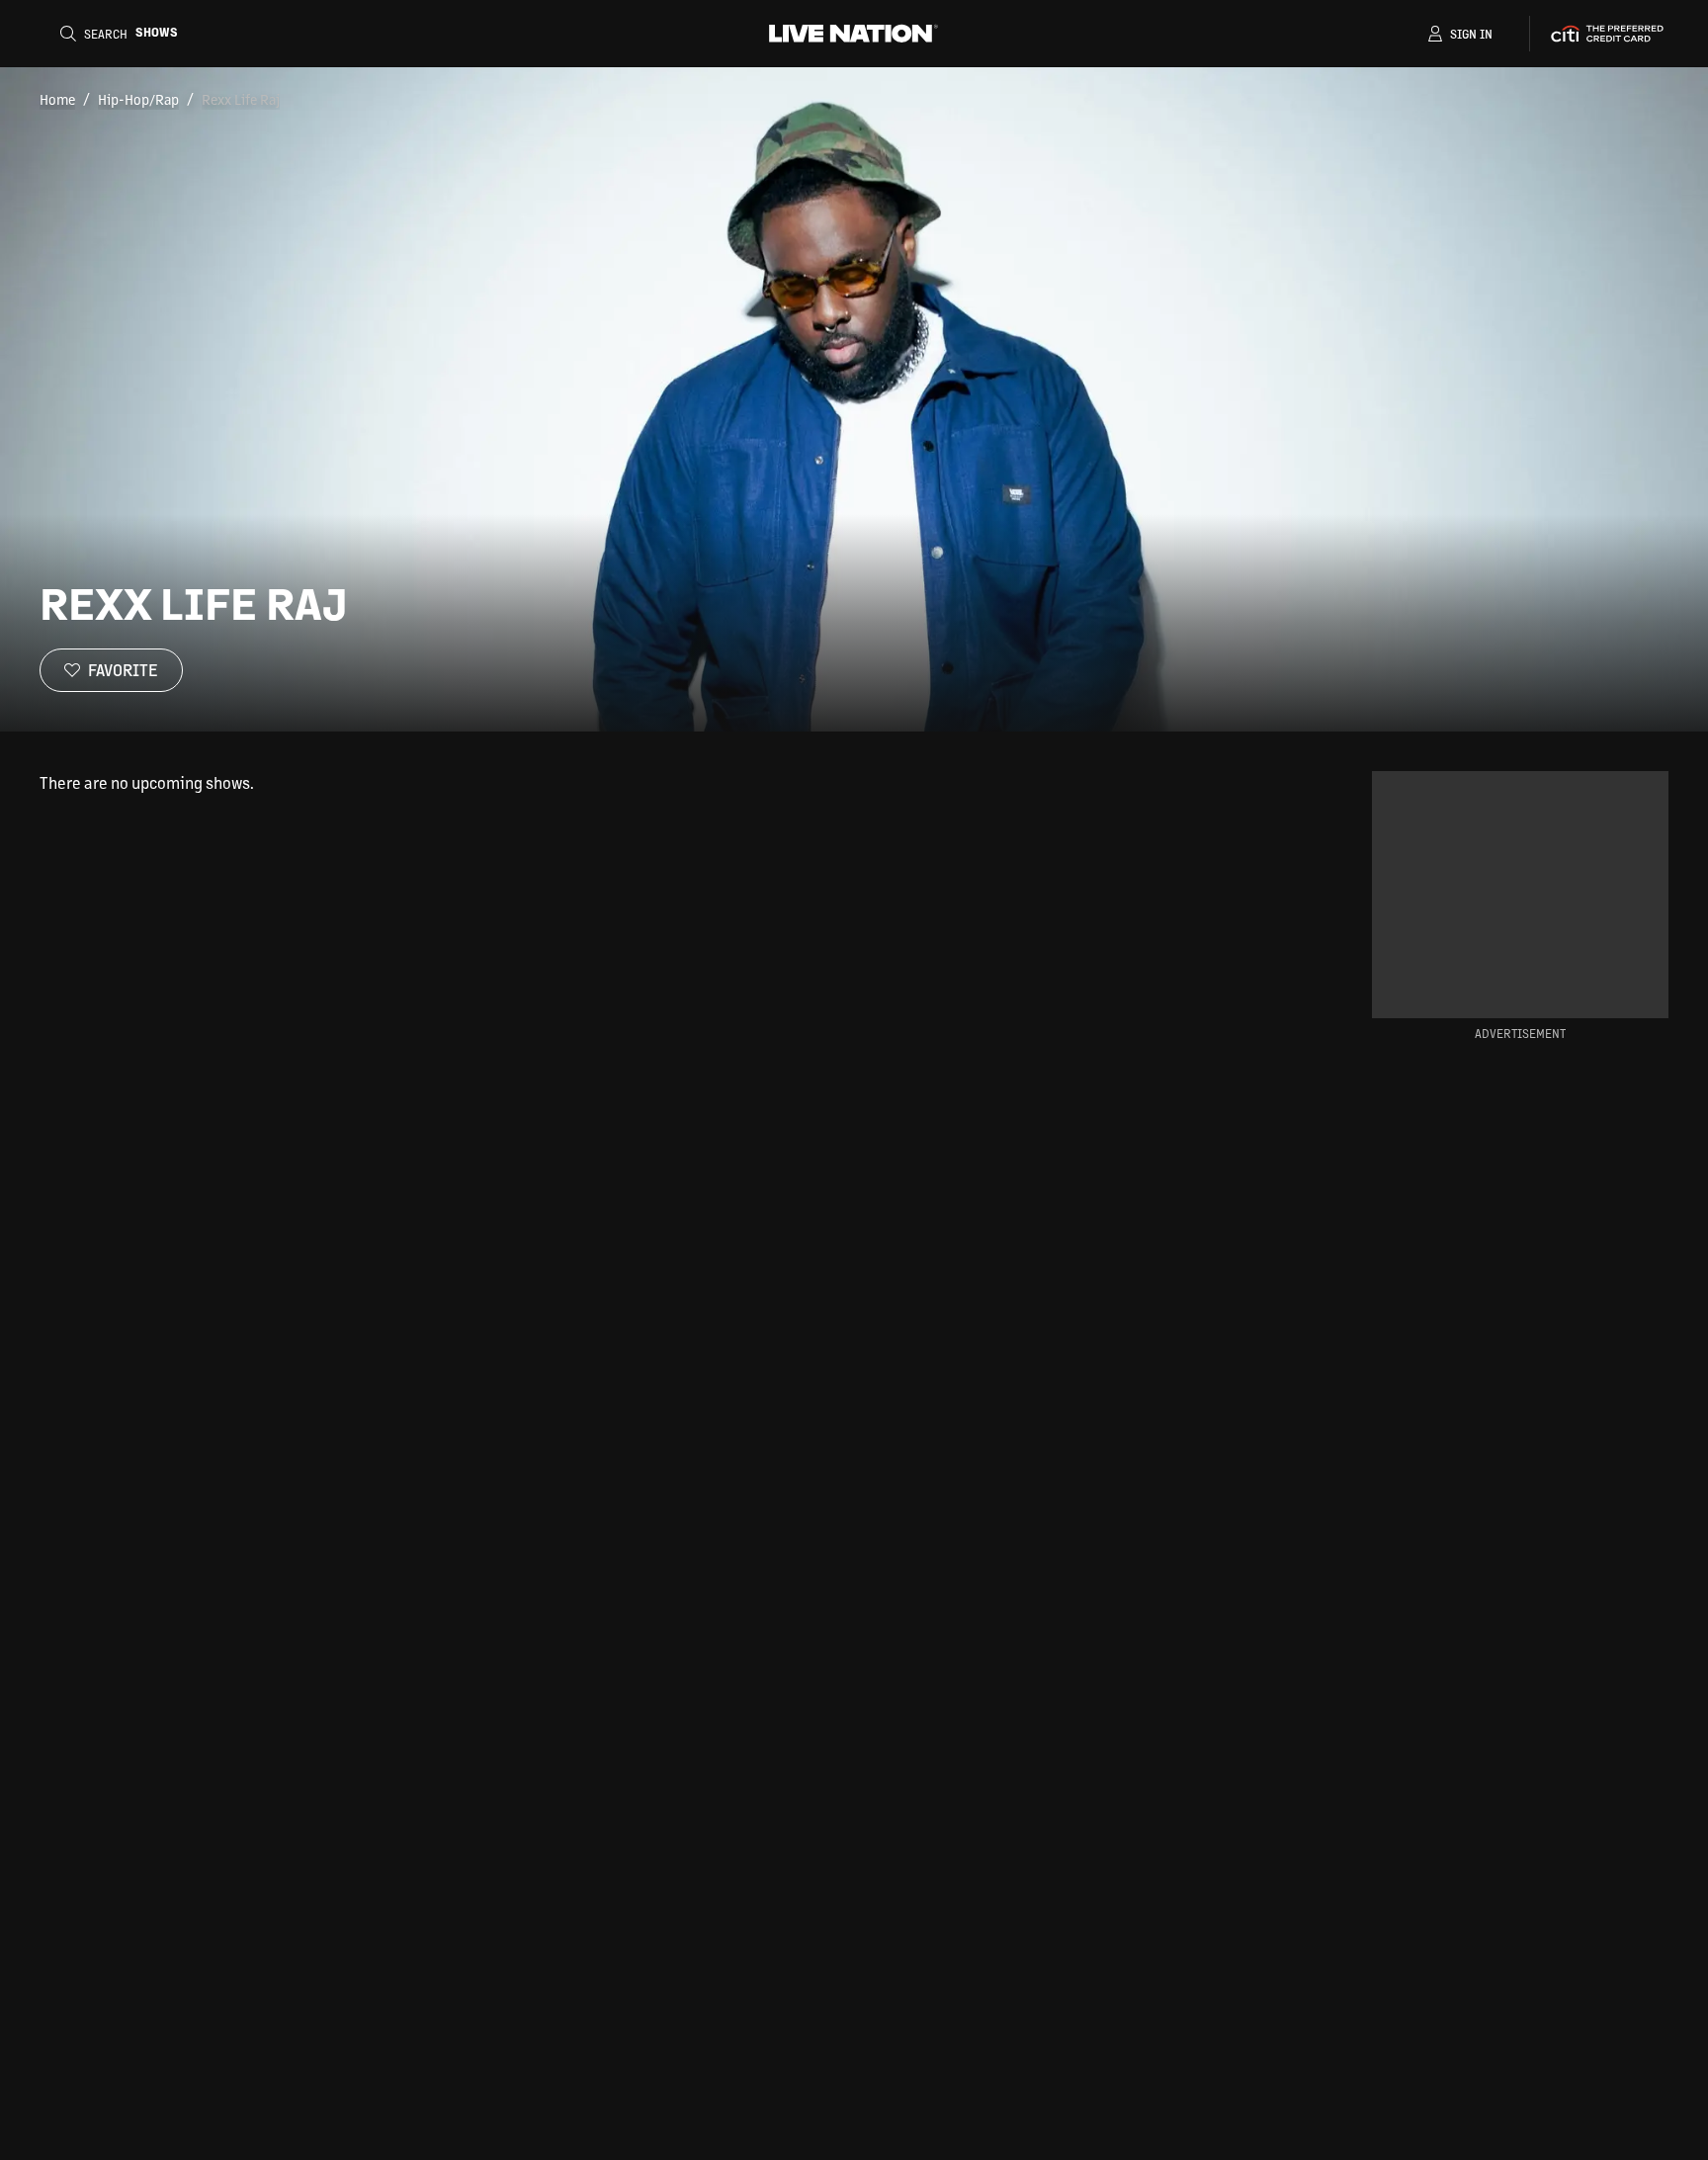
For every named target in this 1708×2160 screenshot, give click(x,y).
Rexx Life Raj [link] (241, 99)
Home (57, 99)
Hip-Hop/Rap (138, 99)
